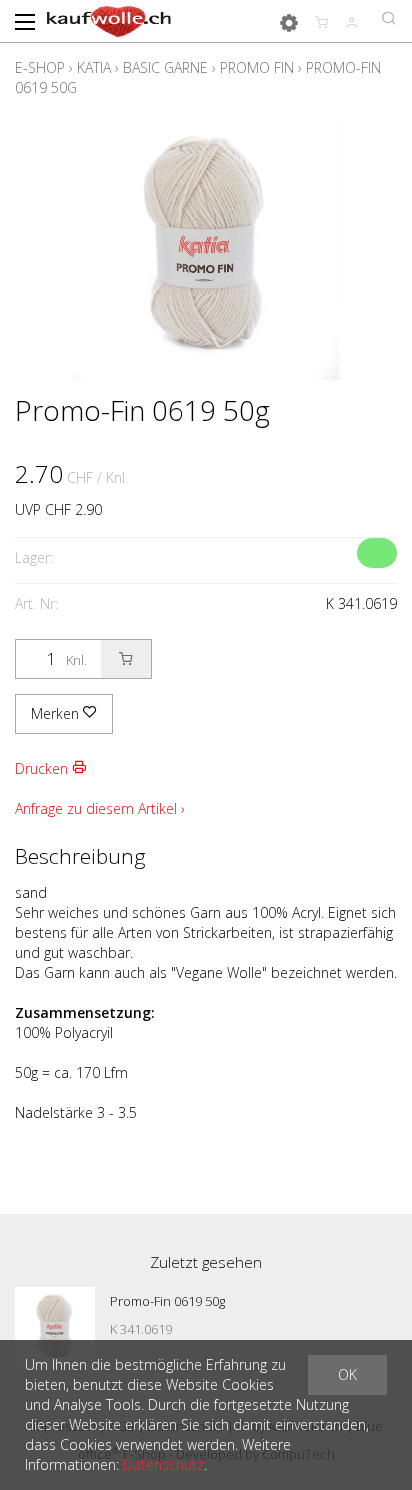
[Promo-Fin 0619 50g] (55, 1327)
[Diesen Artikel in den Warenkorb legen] (126, 659)
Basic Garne (165, 67)
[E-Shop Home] (109, 20)
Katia (94, 67)
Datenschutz (163, 1464)
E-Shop (40, 67)
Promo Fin (257, 67)
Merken (57, 713)
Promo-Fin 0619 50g (167, 1301)
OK (347, 1374)
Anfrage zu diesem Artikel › (100, 808)
